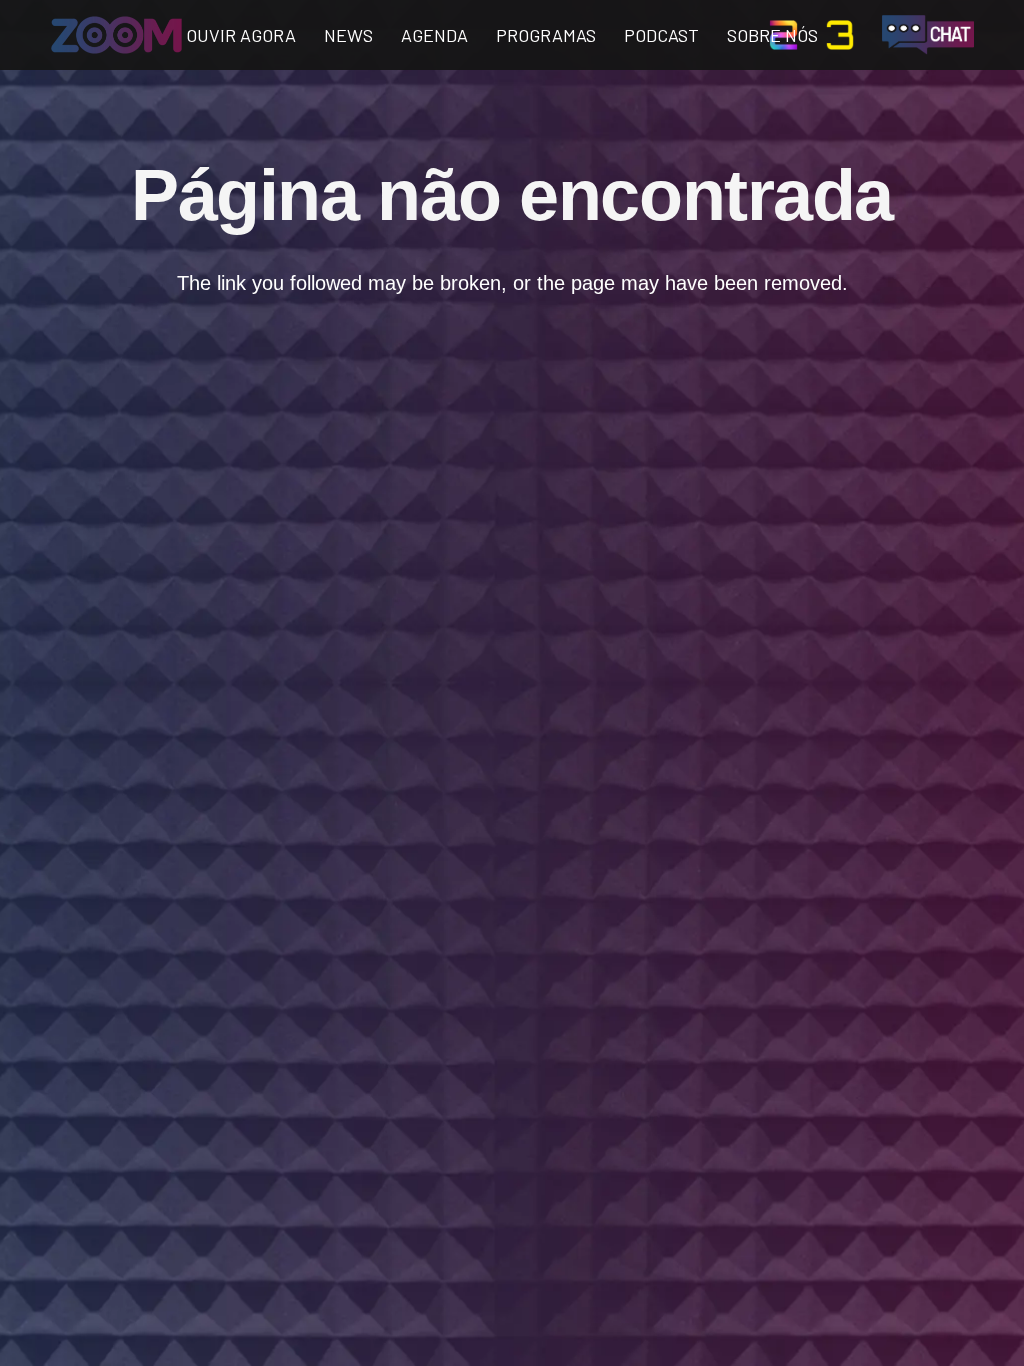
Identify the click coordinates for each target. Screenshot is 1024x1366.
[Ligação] (116, 35)
